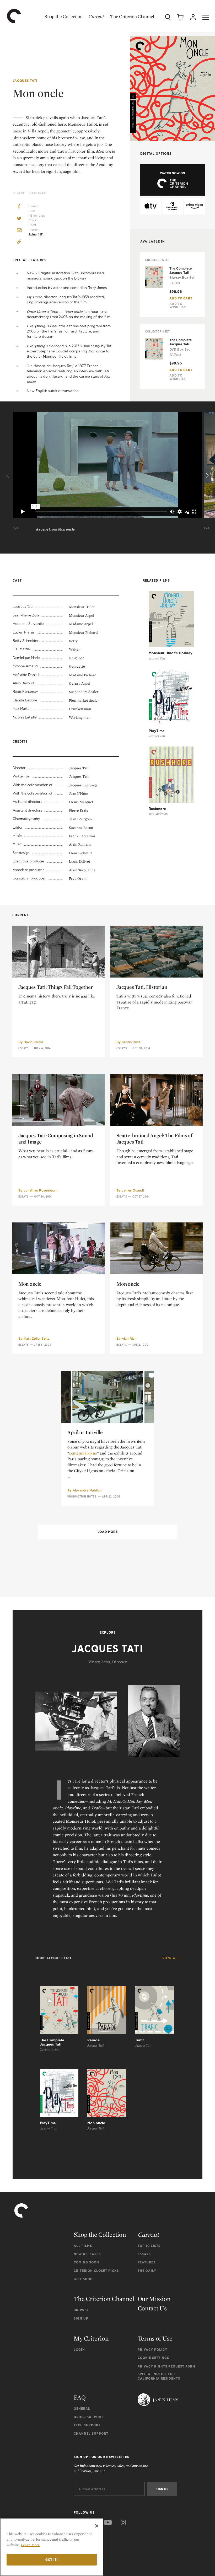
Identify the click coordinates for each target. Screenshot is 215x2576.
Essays (24, 1048)
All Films (83, 2246)
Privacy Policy (152, 2350)
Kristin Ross (131, 1042)
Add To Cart (181, 298)
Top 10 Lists (149, 2246)
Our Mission (154, 2299)
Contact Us (152, 2308)
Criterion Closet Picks (96, 2271)
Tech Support (87, 2425)
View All (171, 1958)
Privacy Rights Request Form (166, 2366)
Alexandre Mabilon (87, 1490)
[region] (52, 2547)
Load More (107, 1532)
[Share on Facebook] (19, 207)
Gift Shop (83, 2279)
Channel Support (91, 2433)
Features (147, 2262)
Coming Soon (86, 2262)
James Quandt (133, 1190)
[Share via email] (19, 231)
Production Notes (82, 1496)
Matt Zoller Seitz (37, 1338)
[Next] (207, 475)
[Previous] (8, 475)
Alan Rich (129, 1338)
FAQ (80, 2397)
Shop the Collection (63, 16)
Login (79, 2350)
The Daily (147, 2271)
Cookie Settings (153, 2358)
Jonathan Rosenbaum (41, 1190)
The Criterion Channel (132, 16)
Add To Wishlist (178, 305)
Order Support (88, 2417)
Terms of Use (155, 2338)
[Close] (97, 2526)
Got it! (52, 2560)
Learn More (30, 2545)
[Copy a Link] (19, 242)
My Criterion (91, 2338)
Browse (81, 2310)
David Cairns (33, 1042)
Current (96, 16)
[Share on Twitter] (19, 219)
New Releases (87, 2254)
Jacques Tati (25, 81)
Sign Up (81, 2318)
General (82, 2409)
